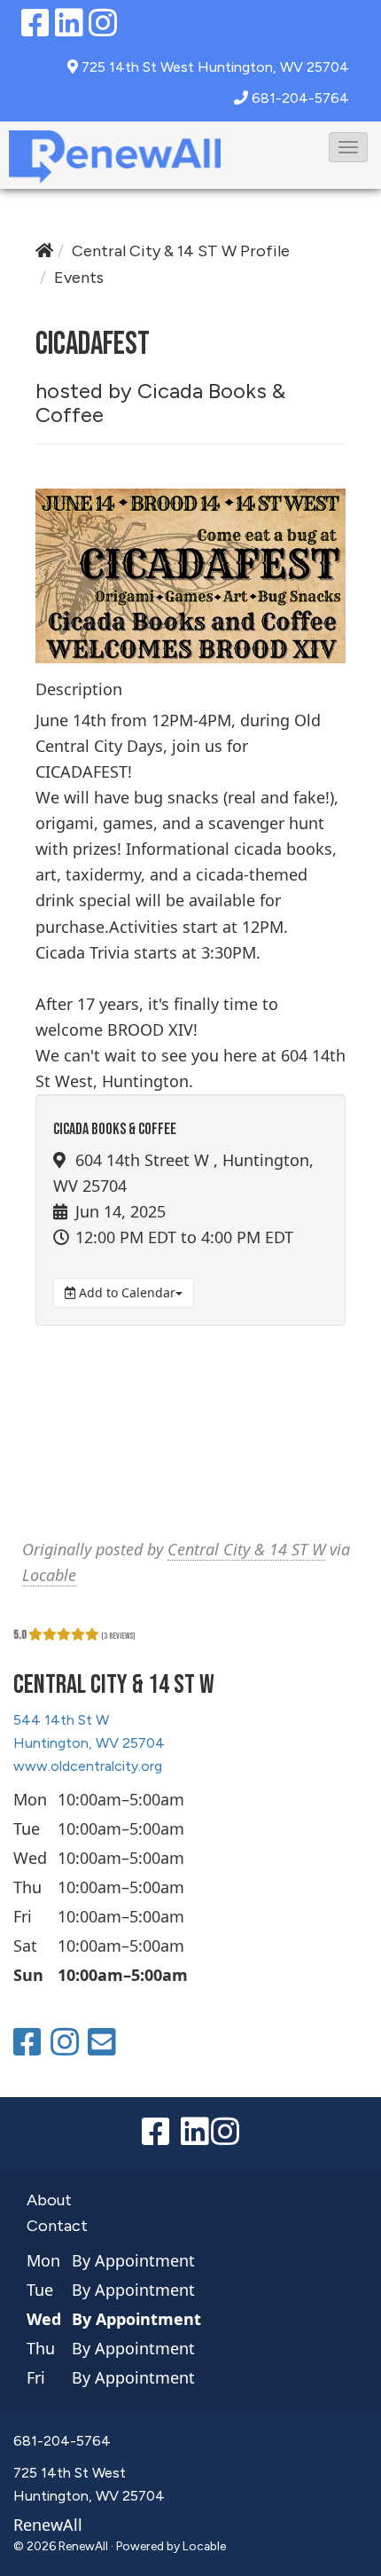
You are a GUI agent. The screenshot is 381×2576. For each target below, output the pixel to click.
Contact (57, 2226)
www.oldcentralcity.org (88, 1766)
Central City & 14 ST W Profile (181, 251)
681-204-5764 (300, 98)
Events (79, 278)
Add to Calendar (125, 1292)
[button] (348, 147)
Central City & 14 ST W (246, 1549)
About (49, 2200)
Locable (49, 1575)
